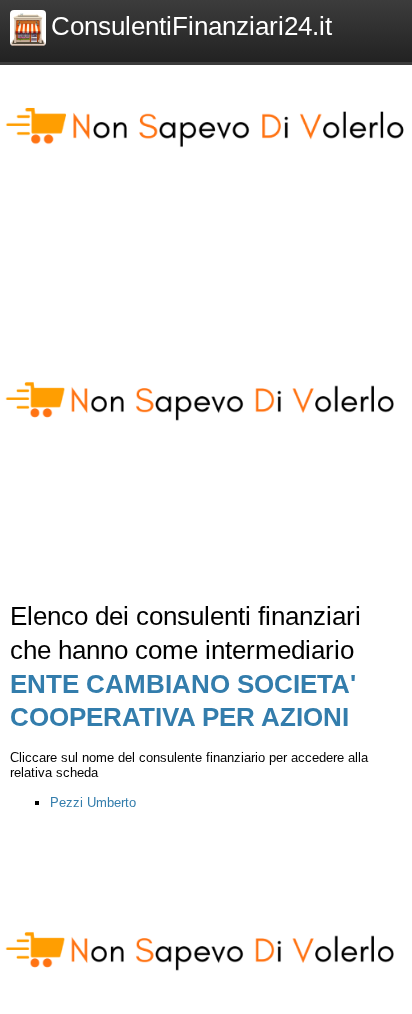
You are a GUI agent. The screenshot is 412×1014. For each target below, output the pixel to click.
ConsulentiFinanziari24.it (191, 26)
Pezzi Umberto (93, 802)
